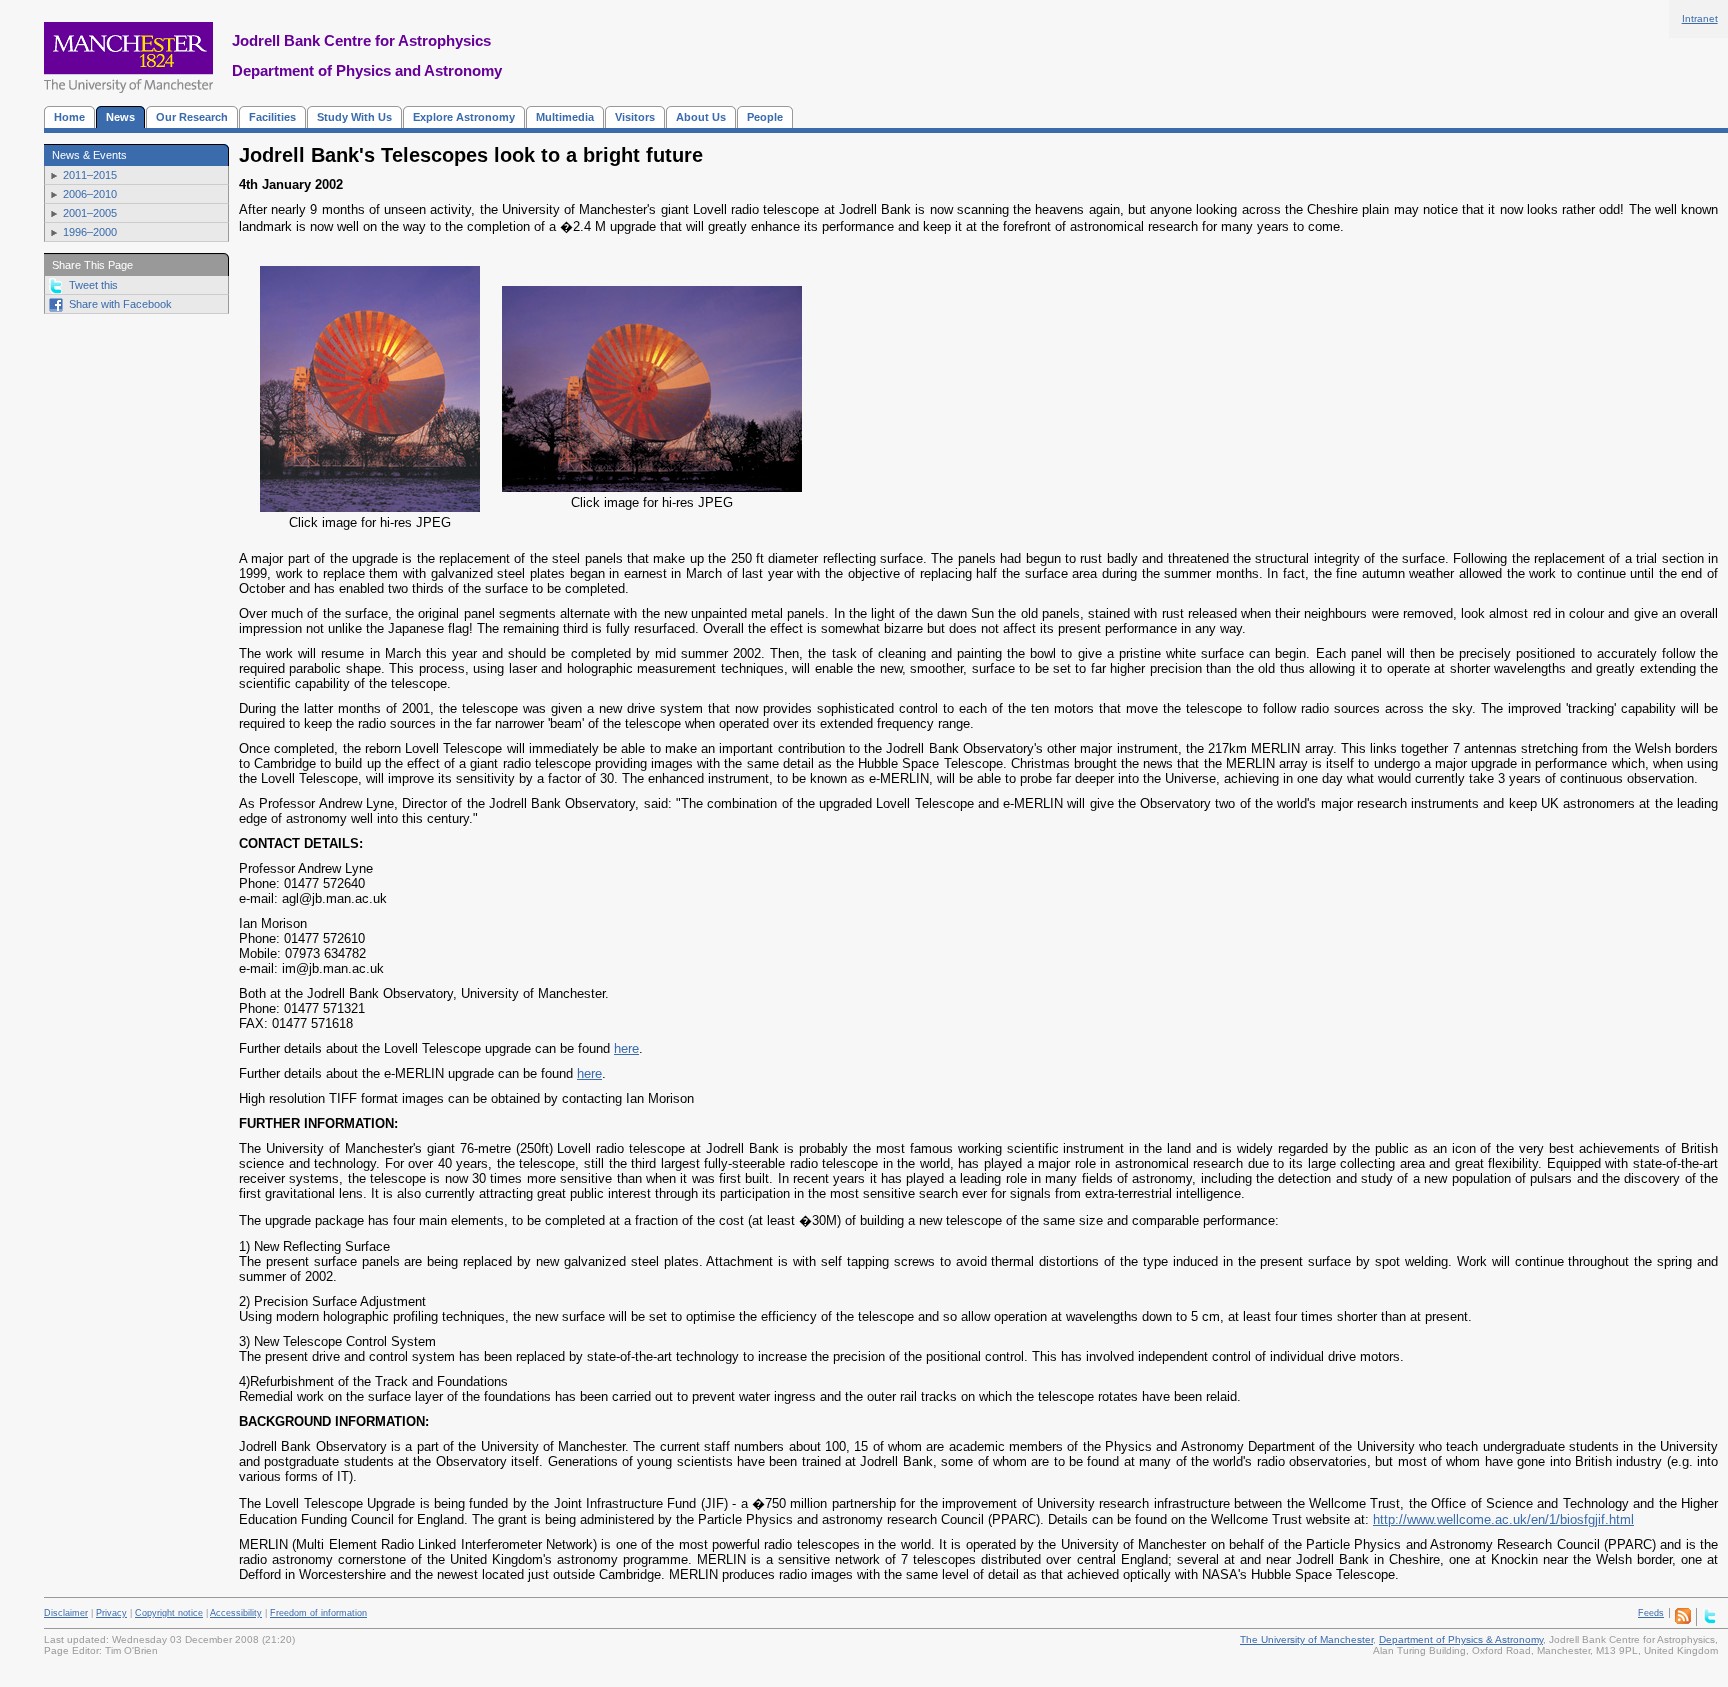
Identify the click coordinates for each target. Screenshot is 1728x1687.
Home (69, 117)
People (765, 117)
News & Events (89, 155)
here (626, 1048)
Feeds (1651, 1613)
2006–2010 (90, 194)
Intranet (1700, 18)
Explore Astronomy (464, 117)
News (120, 117)
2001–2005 (90, 213)
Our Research (192, 117)
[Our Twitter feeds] (1710, 1621)
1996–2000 (90, 232)
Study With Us (354, 117)
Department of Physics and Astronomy (367, 70)
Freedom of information (318, 1613)
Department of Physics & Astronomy (1461, 1639)
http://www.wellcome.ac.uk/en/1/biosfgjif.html (1503, 1519)
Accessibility (236, 1613)
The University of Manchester (1306, 1639)
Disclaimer (66, 1613)
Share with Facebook (120, 304)
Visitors (635, 117)
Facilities (272, 117)
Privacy (111, 1613)
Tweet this (93, 285)
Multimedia (565, 117)
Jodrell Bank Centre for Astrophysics (361, 40)
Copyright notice (169, 1613)
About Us (701, 117)
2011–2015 (90, 175)
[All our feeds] (1683, 1621)
